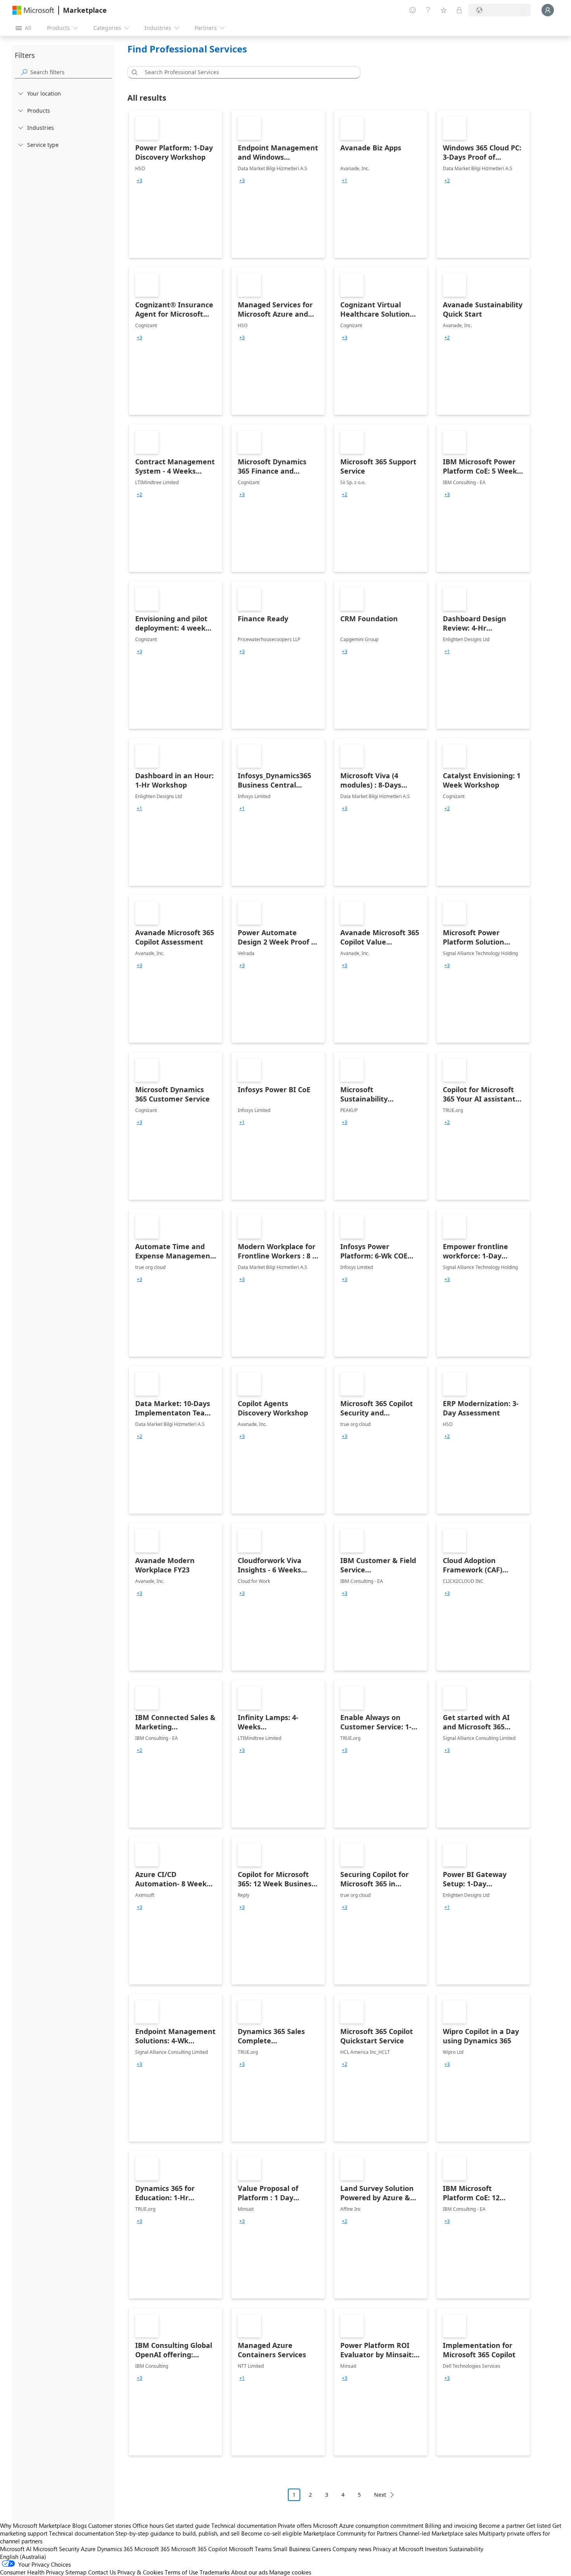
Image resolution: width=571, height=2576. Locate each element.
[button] (133, 72)
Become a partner (502, 2525)
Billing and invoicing (451, 2525)
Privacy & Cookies (140, 2572)
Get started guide (187, 2525)
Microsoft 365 (152, 2549)
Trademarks (215, 2572)
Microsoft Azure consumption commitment (369, 2525)
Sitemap (76, 2572)
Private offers (295, 2525)
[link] (176, 184)
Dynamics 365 (115, 2549)
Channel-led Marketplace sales (438, 2533)
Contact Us (102, 2572)
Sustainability (466, 2549)
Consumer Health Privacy (32, 2572)
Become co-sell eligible (272, 2533)
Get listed (539, 2525)
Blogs (79, 2525)
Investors (436, 2549)
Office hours (148, 2525)
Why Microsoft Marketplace (35, 2525)
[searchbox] (71, 72)
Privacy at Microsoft (398, 2549)
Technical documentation (244, 2525)
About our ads (249, 2572)
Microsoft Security (56, 2549)
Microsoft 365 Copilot (199, 2549)
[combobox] (246, 72)
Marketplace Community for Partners (350, 2533)
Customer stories (110, 2525)
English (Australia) (23, 2557)
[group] (139, 181)
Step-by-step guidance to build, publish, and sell (178, 2533)
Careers (321, 2549)
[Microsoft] (33, 10)
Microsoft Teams (250, 2549)
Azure (88, 2549)
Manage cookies (290, 2572)
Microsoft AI (16, 2549)
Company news (352, 2549)
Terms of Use (181, 2572)
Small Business (292, 2549)
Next (380, 2495)
